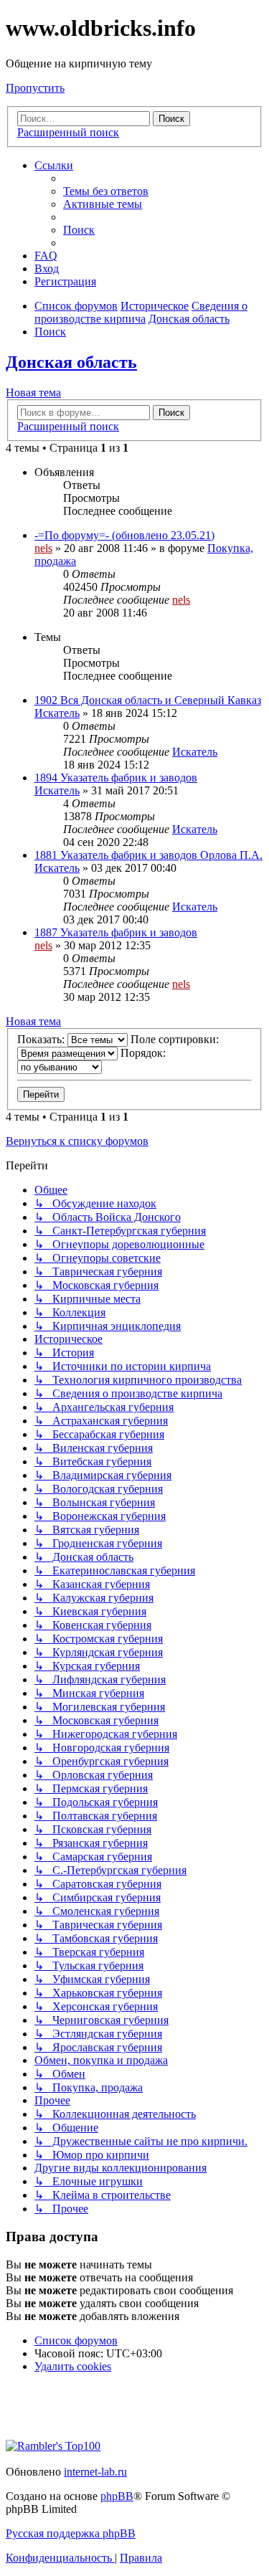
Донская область (71, 362)
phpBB (117, 2496)
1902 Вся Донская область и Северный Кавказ (148, 700)
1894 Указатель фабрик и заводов (116, 778)
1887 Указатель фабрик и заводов (116, 932)
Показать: (42, 1039)
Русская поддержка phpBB (71, 2533)
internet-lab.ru (95, 2472)
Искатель (57, 713)
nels (43, 548)
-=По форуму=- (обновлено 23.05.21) (124, 535)
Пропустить (35, 88)
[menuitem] (106, 191)
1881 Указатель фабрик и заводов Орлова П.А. (148, 855)
